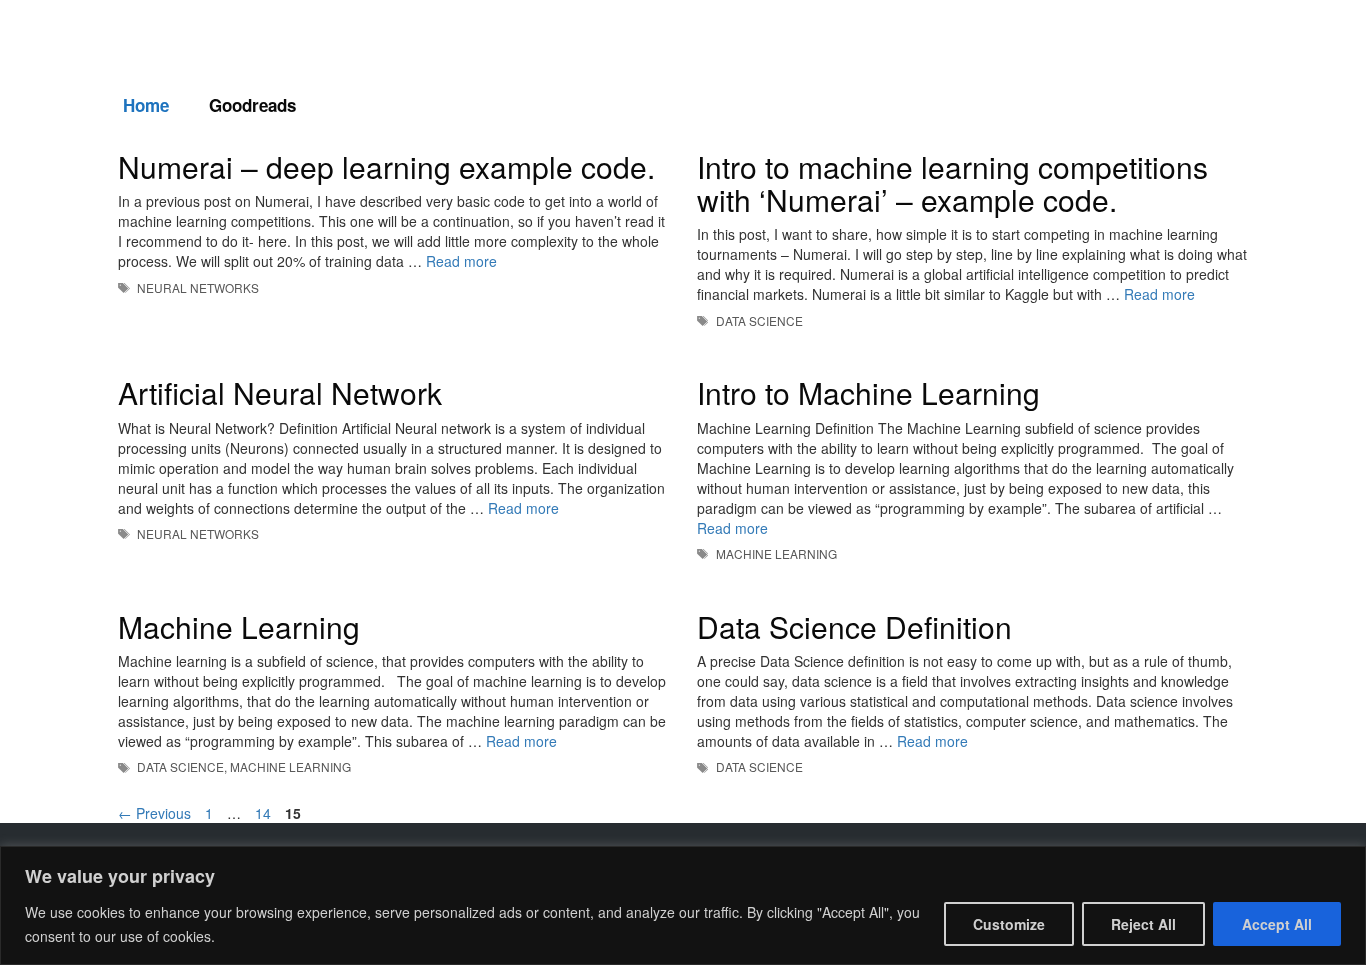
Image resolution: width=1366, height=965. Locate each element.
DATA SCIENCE (759, 320)
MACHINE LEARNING (776, 553)
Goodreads (252, 105)
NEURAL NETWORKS (198, 287)
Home (146, 105)
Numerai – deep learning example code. (386, 166)
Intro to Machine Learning (868, 392)
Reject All (1143, 924)
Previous (154, 813)
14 (265, 813)
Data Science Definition (854, 626)
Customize (1009, 924)
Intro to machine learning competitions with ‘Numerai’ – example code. (952, 183)
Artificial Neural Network (280, 392)
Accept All (1277, 924)
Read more (461, 261)
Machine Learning (239, 626)
